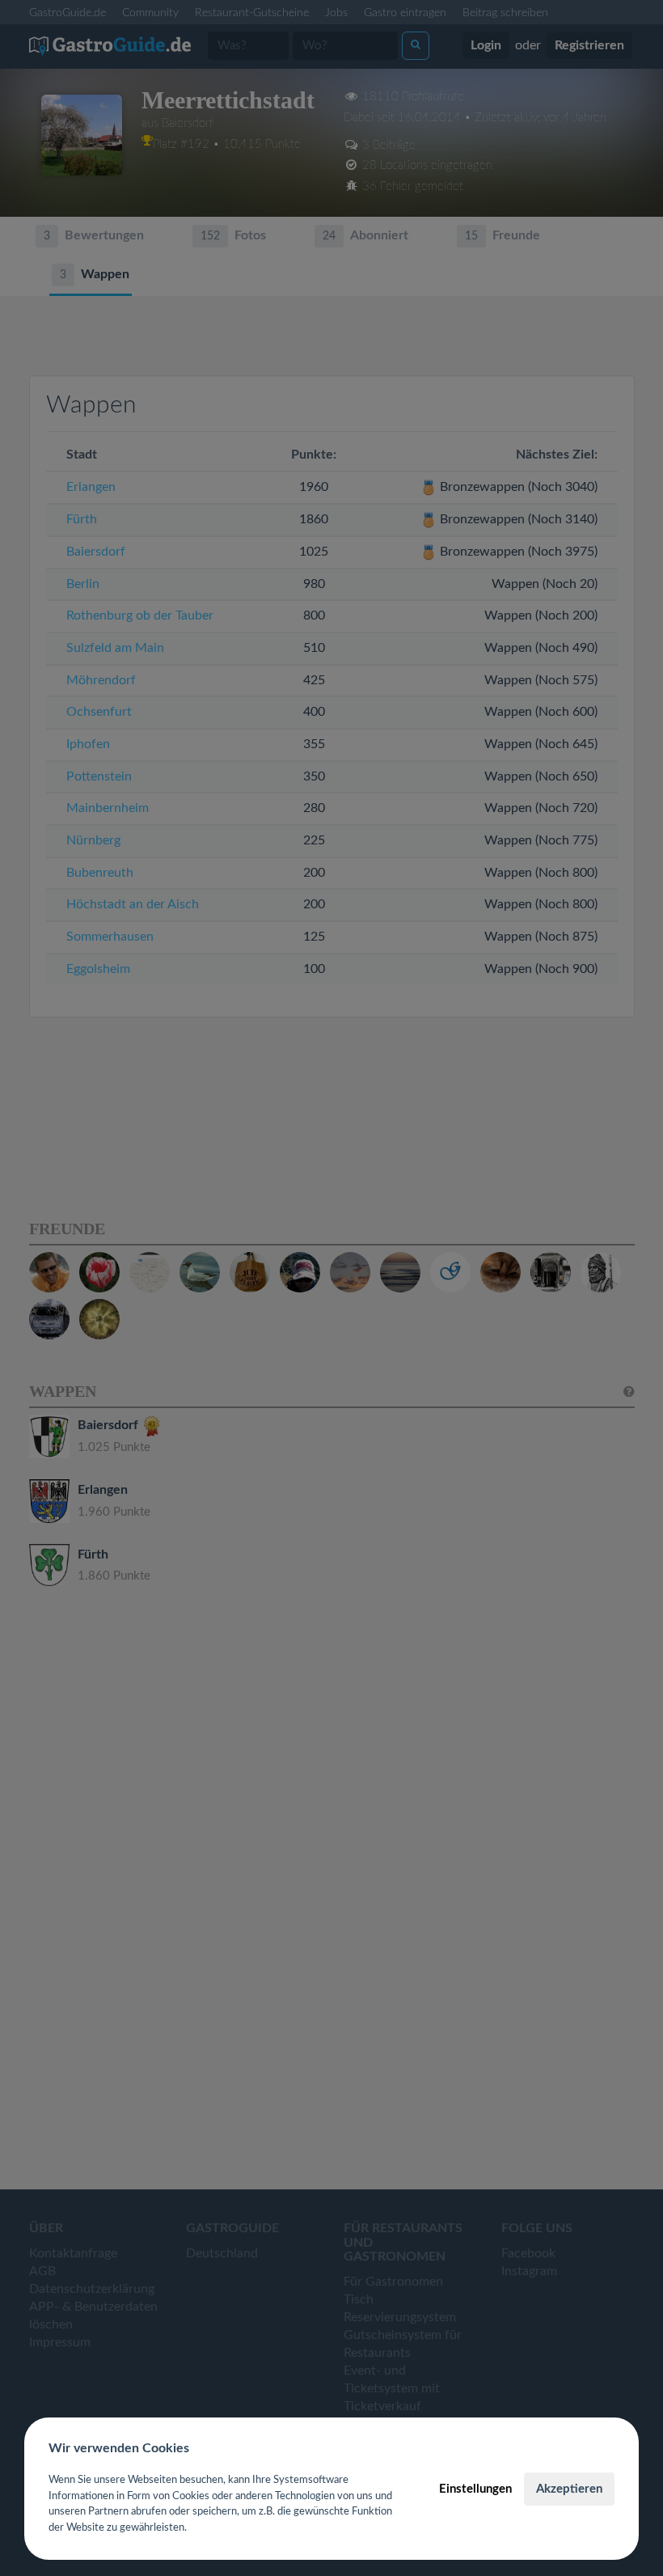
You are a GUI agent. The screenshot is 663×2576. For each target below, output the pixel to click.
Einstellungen (475, 2489)
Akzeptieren (569, 2489)
